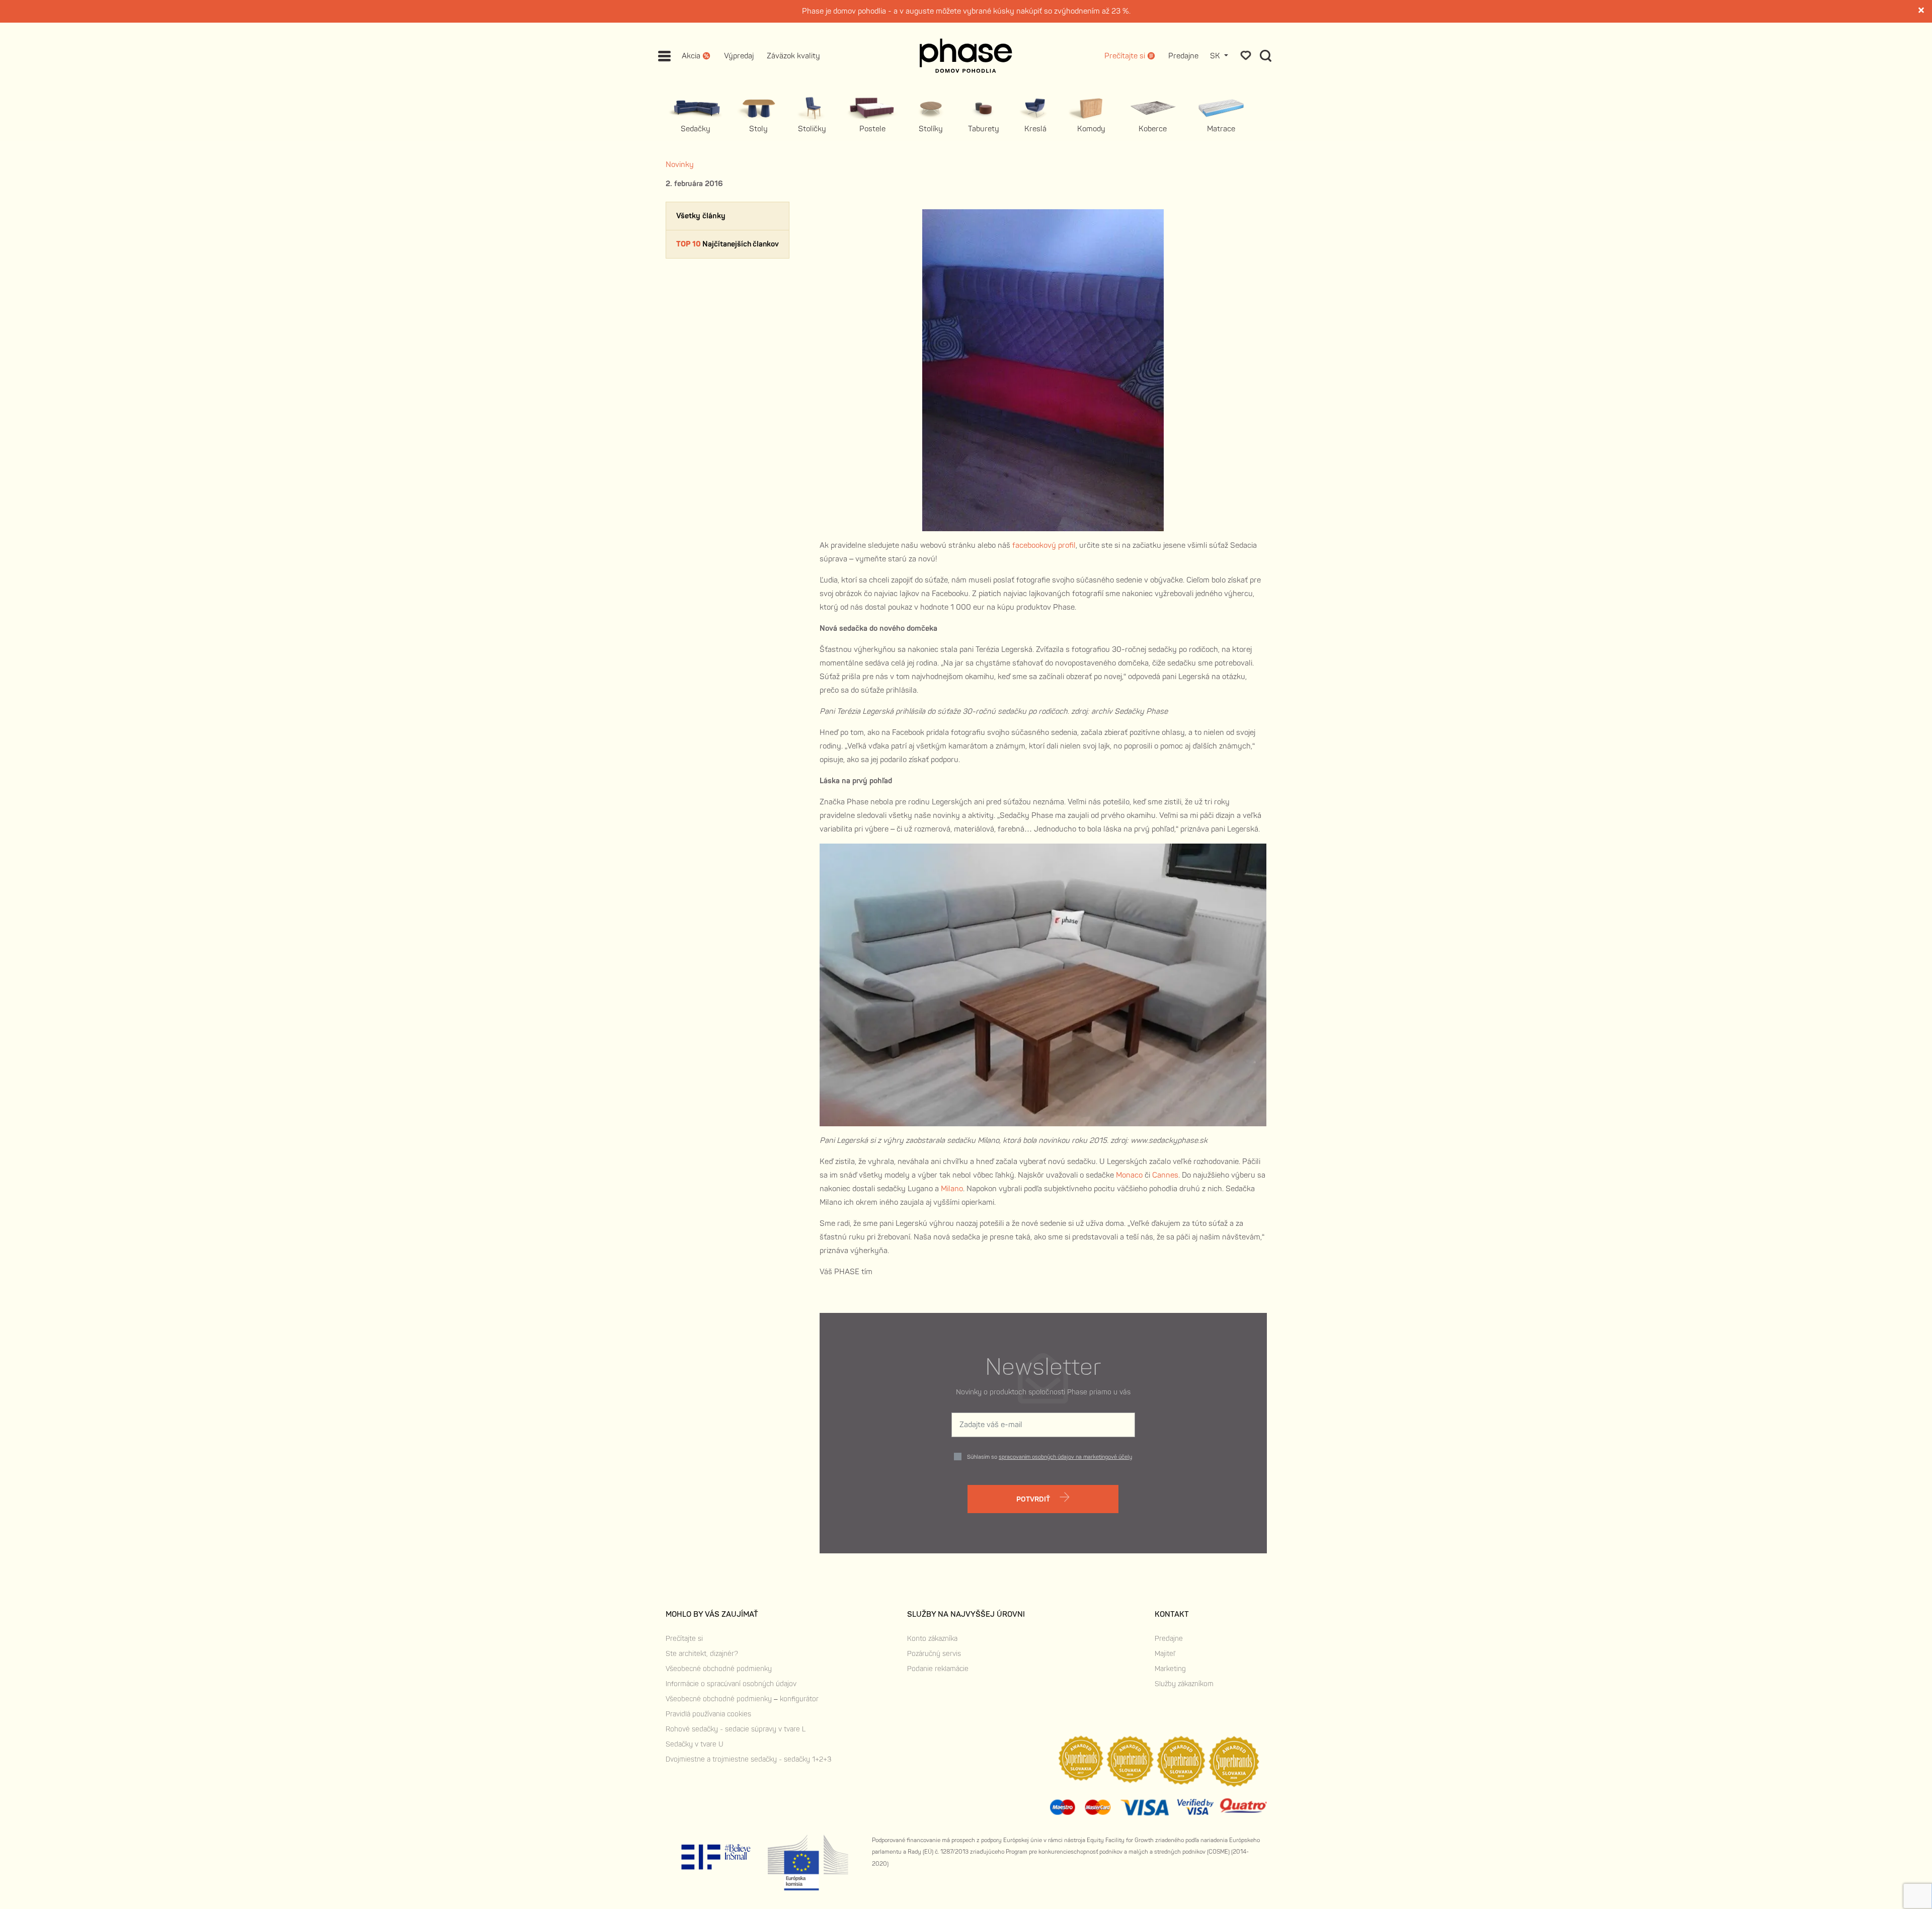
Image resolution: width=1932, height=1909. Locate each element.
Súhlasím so (1050, 1457)
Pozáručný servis (934, 1654)
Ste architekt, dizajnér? (702, 1654)
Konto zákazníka (932, 1639)
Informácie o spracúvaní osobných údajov (731, 1684)
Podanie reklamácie (938, 1669)
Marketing (1170, 1669)
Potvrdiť (1034, 1499)
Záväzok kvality (793, 56)
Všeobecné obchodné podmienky (719, 1669)
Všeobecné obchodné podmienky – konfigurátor (742, 1699)
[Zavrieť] (1922, 11)
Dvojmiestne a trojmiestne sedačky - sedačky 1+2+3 (748, 1759)
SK (1216, 56)
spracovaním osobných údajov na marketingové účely (1065, 1457)
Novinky (680, 165)
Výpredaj (739, 56)
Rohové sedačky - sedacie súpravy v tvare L (736, 1729)
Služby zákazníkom (1184, 1684)
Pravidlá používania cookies (708, 1714)
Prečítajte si (684, 1639)
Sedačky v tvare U (695, 1744)
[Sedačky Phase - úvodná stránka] (966, 56)
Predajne (1183, 56)
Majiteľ (1165, 1654)
